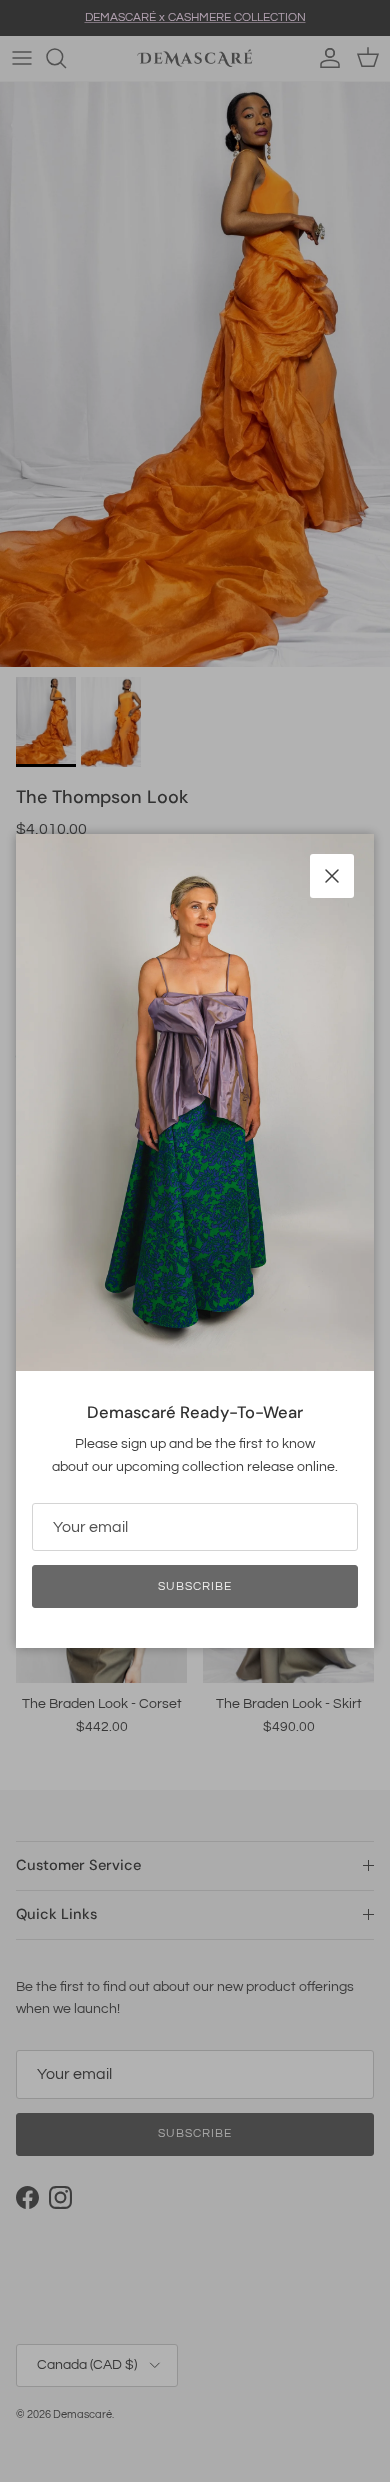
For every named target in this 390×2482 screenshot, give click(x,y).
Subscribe (195, 1586)
